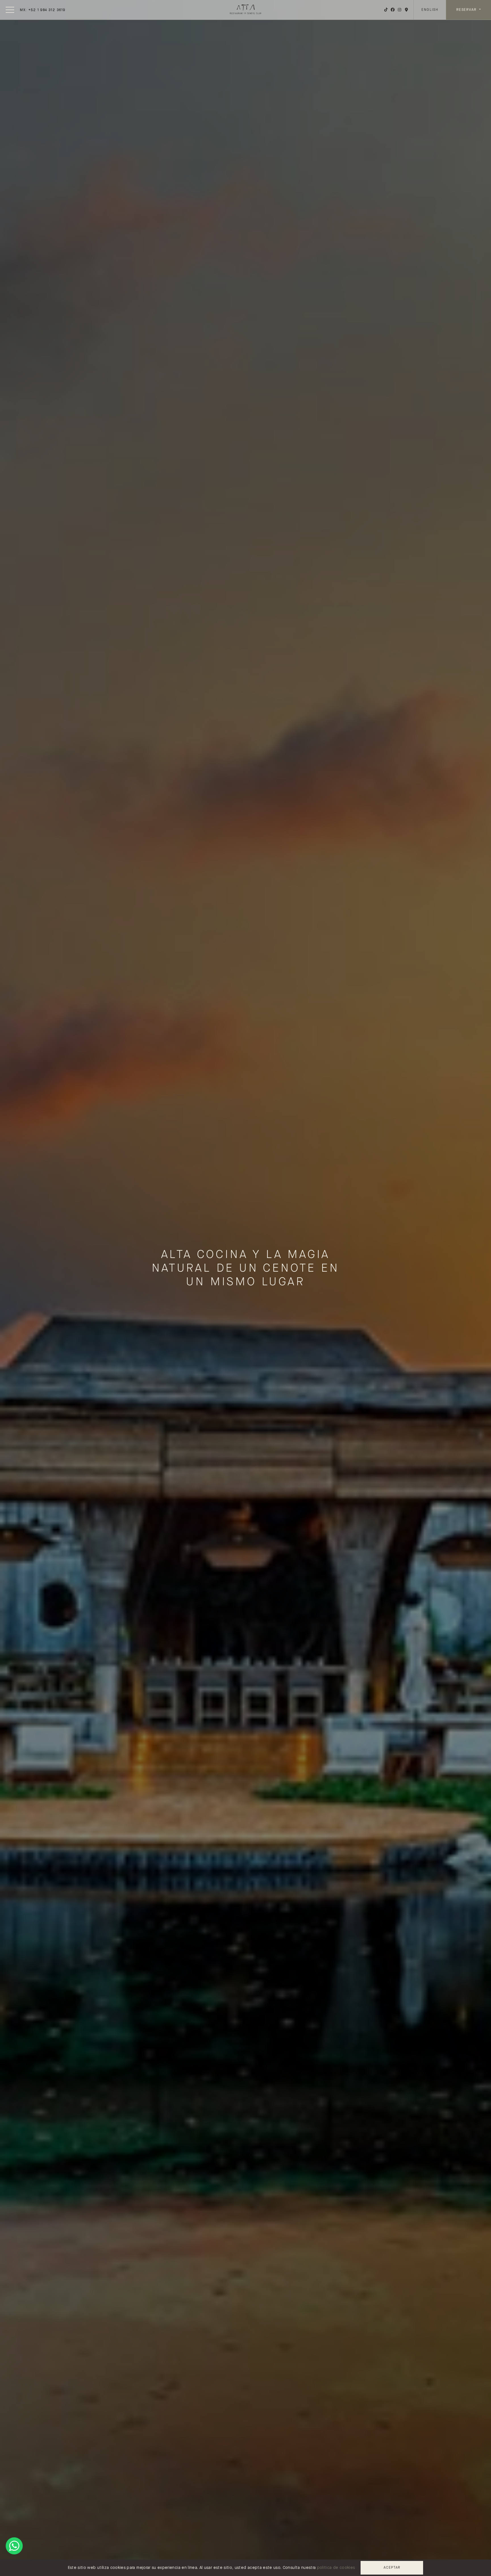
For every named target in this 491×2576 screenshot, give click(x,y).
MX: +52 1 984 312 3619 (43, 10)
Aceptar (392, 2568)
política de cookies (336, 2568)
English (430, 10)
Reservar (467, 10)
